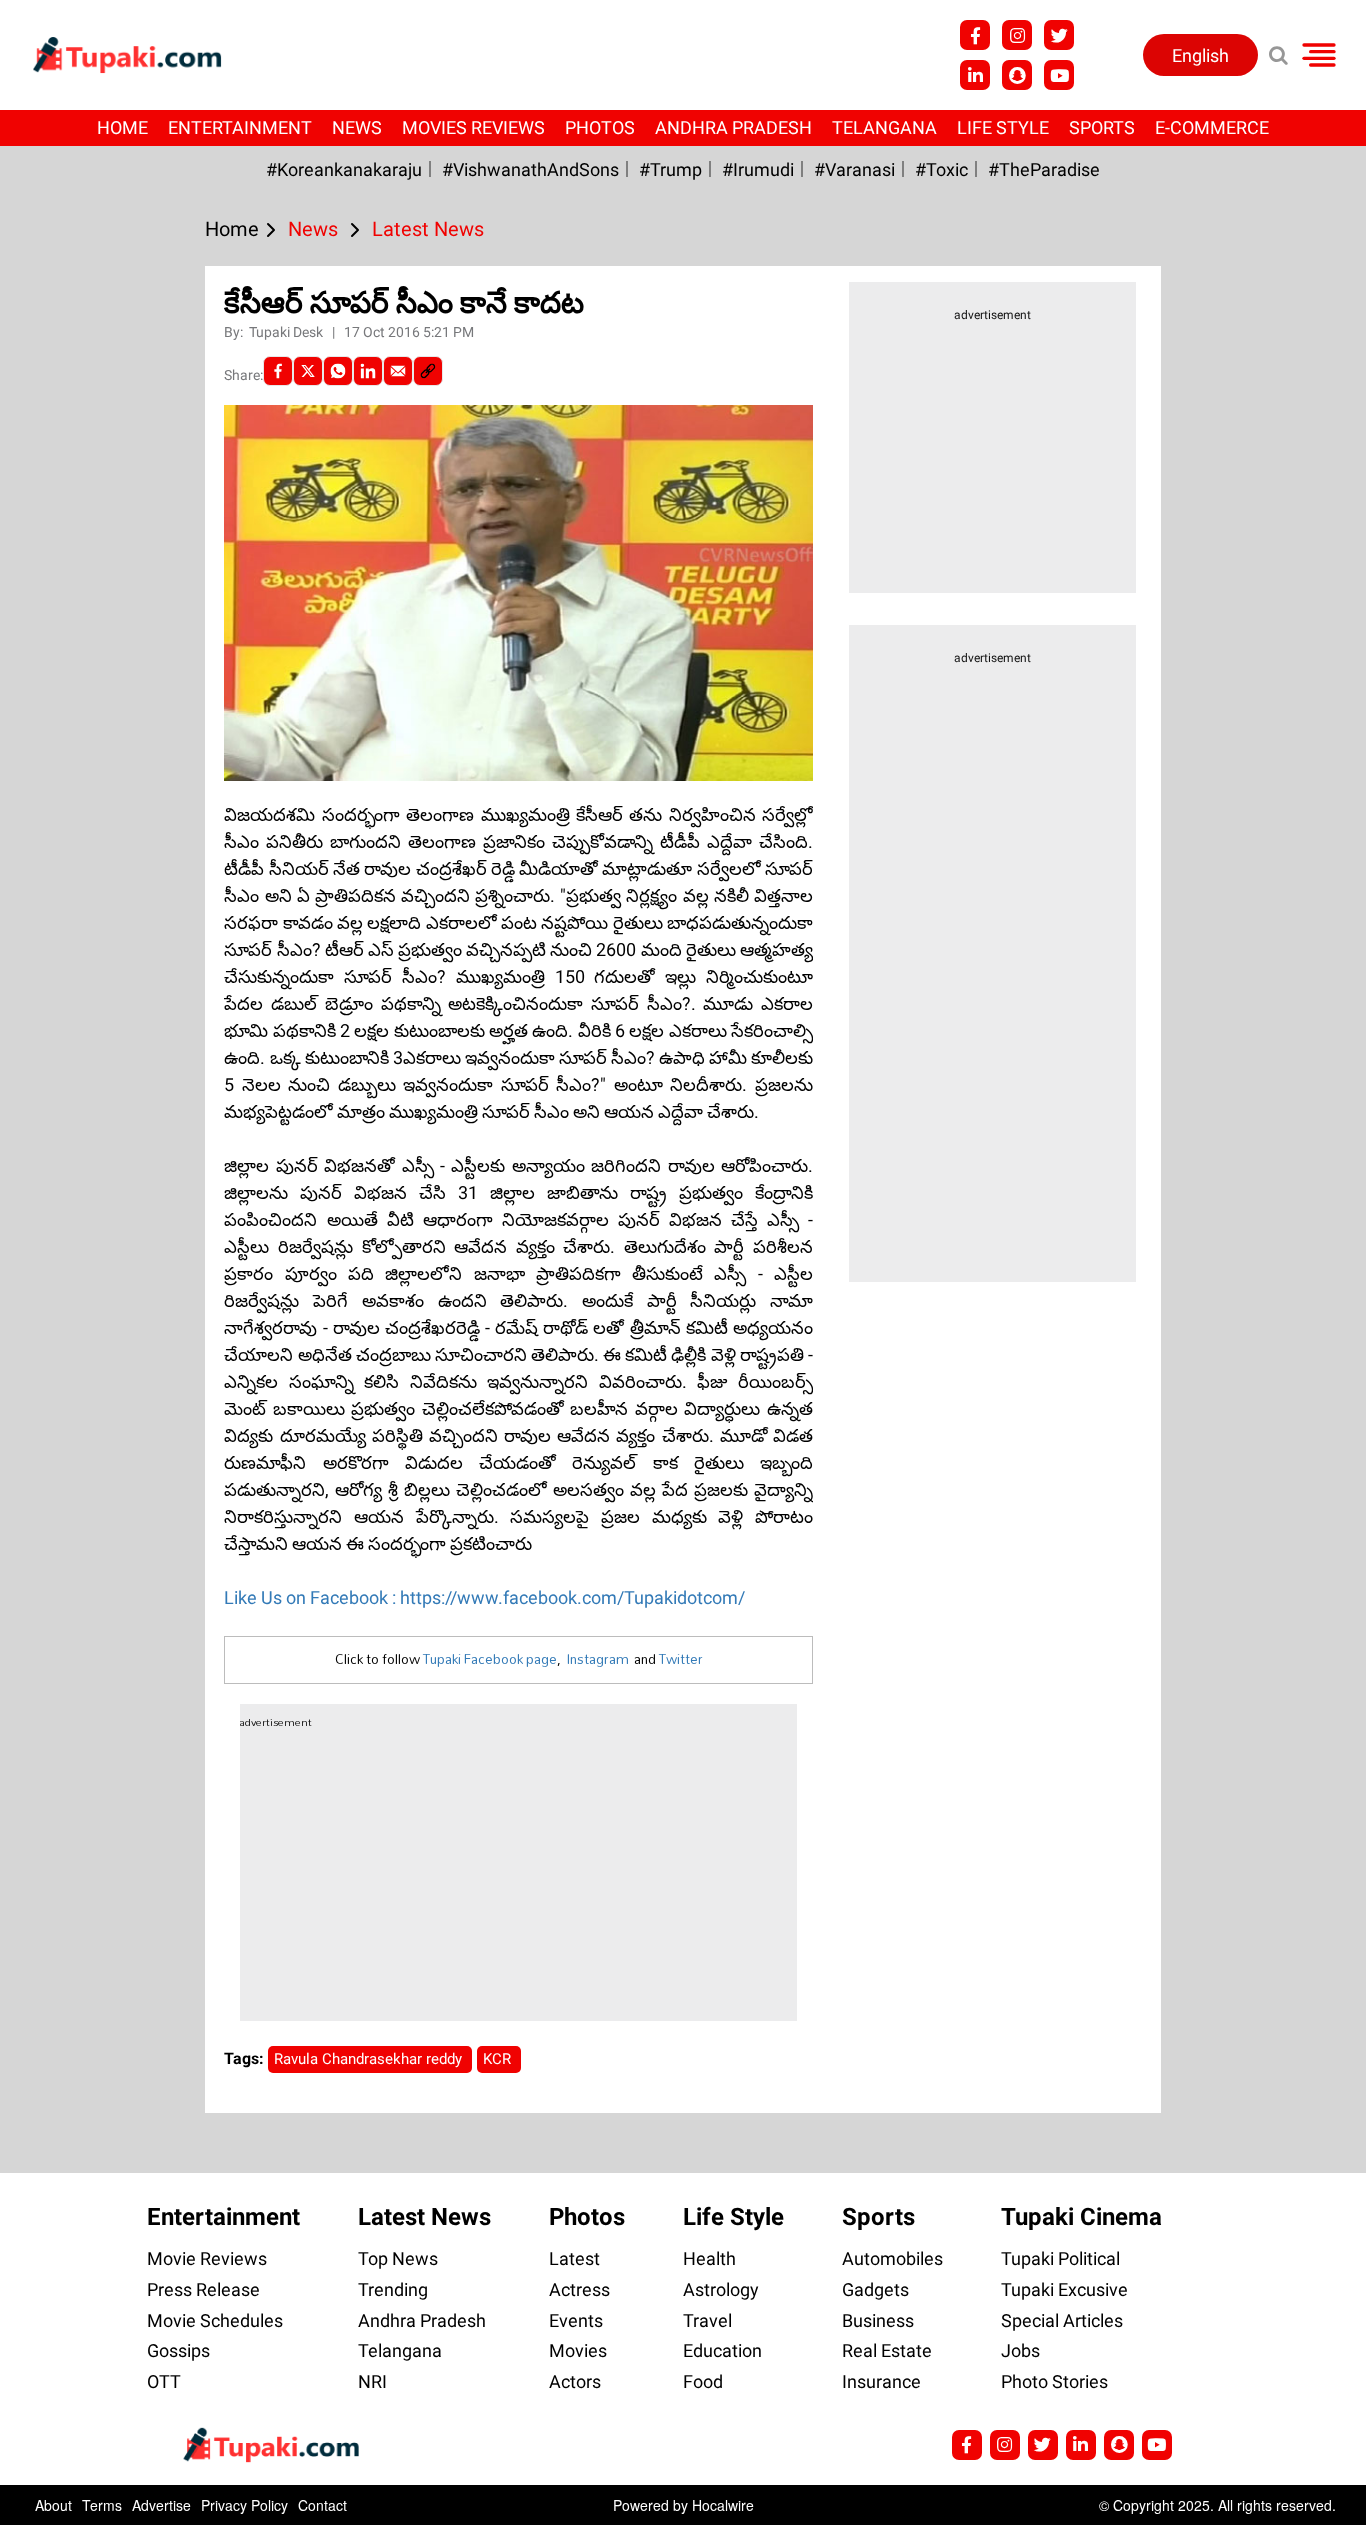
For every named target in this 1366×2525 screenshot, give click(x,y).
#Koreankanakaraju (344, 169)
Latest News (424, 2217)
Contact (322, 2505)
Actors (575, 2381)
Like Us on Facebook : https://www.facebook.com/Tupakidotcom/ (484, 1597)
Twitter (681, 1659)
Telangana (884, 127)
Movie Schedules (215, 2320)
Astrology (721, 2289)
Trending (393, 2289)
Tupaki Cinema (1081, 2217)
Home (122, 127)
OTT (164, 2381)
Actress (579, 2289)
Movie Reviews (207, 2258)
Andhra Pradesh (733, 127)
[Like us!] (975, 35)
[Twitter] (308, 371)
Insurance (881, 2381)
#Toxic (941, 169)
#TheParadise (1044, 169)
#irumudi (758, 169)
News (357, 127)
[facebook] (278, 371)
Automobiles (892, 2258)
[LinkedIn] (368, 371)
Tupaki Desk (287, 332)
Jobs (1020, 2350)
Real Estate (887, 2350)
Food (703, 2381)
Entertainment (240, 127)
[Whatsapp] (338, 371)
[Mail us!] (1157, 2445)
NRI (372, 2381)
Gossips (178, 2350)
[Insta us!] (1017, 35)
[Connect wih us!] (975, 75)
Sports (1102, 127)
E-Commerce (1212, 127)
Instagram (597, 1659)
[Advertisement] (90, 825)
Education (722, 2350)
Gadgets (875, 2289)
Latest (574, 2258)
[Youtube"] (1059, 75)
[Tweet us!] (1059, 35)
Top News (398, 2258)
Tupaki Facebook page (490, 1659)
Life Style (1003, 127)
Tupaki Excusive (1064, 2289)
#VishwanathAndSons (530, 169)
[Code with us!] (1017, 75)
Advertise (161, 2505)
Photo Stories (1054, 2381)
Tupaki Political (1060, 2258)
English (1200, 55)
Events (576, 2320)
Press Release (203, 2289)
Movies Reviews (473, 127)
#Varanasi (854, 169)
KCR (499, 2059)
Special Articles (1062, 2320)
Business (878, 2320)
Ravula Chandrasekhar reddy (370, 2059)
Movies (578, 2350)
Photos (600, 127)
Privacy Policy (244, 2505)
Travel (707, 2320)
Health (709, 2258)
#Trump (670, 169)
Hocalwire (723, 2505)
